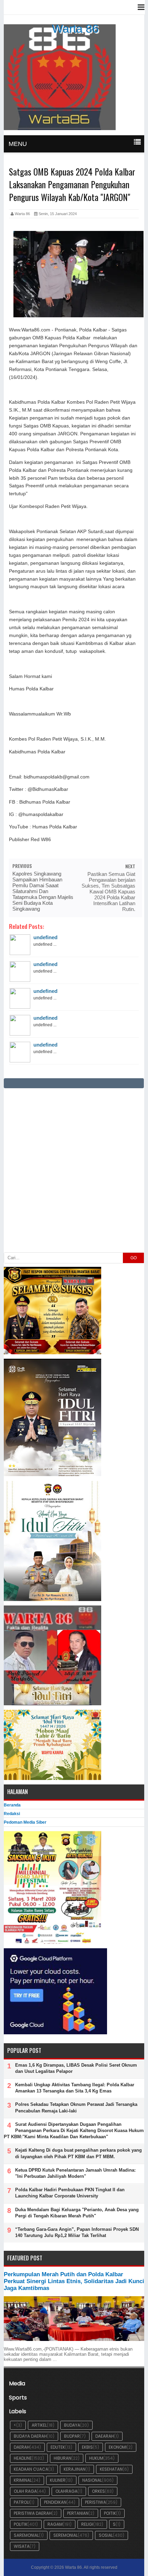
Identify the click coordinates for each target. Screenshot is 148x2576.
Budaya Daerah (30, 2436)
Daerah (22, 2447)
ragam (55, 2524)
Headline (23, 2458)
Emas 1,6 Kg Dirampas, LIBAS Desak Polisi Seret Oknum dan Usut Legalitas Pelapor (76, 2068)
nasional (92, 2480)
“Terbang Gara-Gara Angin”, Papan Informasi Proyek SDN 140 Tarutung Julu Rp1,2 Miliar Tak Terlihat (77, 2232)
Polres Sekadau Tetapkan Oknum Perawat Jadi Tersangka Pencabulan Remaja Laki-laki (76, 2107)
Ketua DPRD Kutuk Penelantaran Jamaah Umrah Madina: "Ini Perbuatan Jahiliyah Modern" (75, 2173)
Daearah (105, 2436)
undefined (45, 937)
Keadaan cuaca (31, 2469)
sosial (106, 2535)
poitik (110, 2513)
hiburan (62, 2458)
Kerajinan (75, 2469)
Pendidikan (55, 2502)
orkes (98, 2491)
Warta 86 (75, 29)
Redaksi (12, 1814)
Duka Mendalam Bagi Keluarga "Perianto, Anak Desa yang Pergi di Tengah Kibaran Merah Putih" (77, 2213)
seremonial (66, 2535)
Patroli (22, 2502)
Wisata (22, 2546)
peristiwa (96, 2502)
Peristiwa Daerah (33, 2513)
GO (134, 1258)
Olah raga (25, 2491)
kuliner (58, 2480)
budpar (72, 2436)
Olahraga (66, 2491)
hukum (96, 2458)
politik (21, 2524)
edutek (58, 2447)
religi (87, 2524)
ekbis (87, 2447)
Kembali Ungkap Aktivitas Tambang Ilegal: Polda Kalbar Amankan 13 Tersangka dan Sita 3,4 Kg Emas (75, 2088)
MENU (18, 144)
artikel (39, 2425)
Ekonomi (118, 2447)
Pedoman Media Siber (25, 1822)
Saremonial (26, 2535)
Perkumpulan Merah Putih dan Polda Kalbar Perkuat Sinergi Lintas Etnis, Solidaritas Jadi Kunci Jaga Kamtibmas (74, 2281)
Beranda (12, 1805)
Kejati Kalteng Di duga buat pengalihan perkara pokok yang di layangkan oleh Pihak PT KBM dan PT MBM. (78, 2153)
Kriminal (23, 2480)
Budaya (72, 2425)
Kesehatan (111, 2469)
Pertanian (78, 2513)
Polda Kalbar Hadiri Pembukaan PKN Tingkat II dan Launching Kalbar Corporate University (70, 2193)
